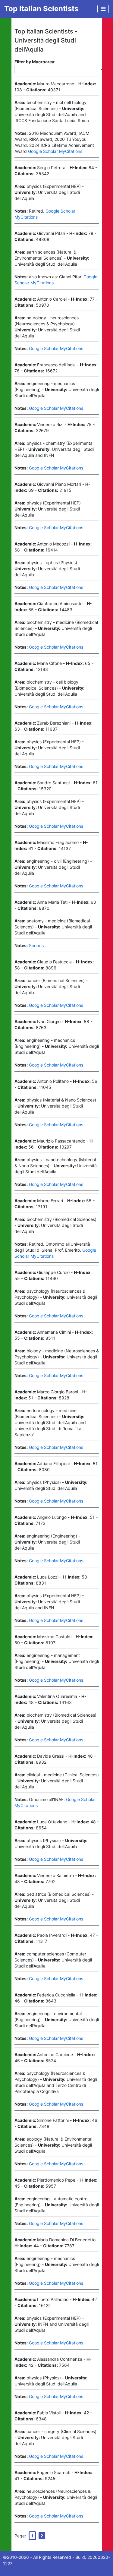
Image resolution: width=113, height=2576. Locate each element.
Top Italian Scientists (41, 9)
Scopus (36, 945)
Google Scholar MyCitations (55, 151)
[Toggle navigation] (103, 9)
